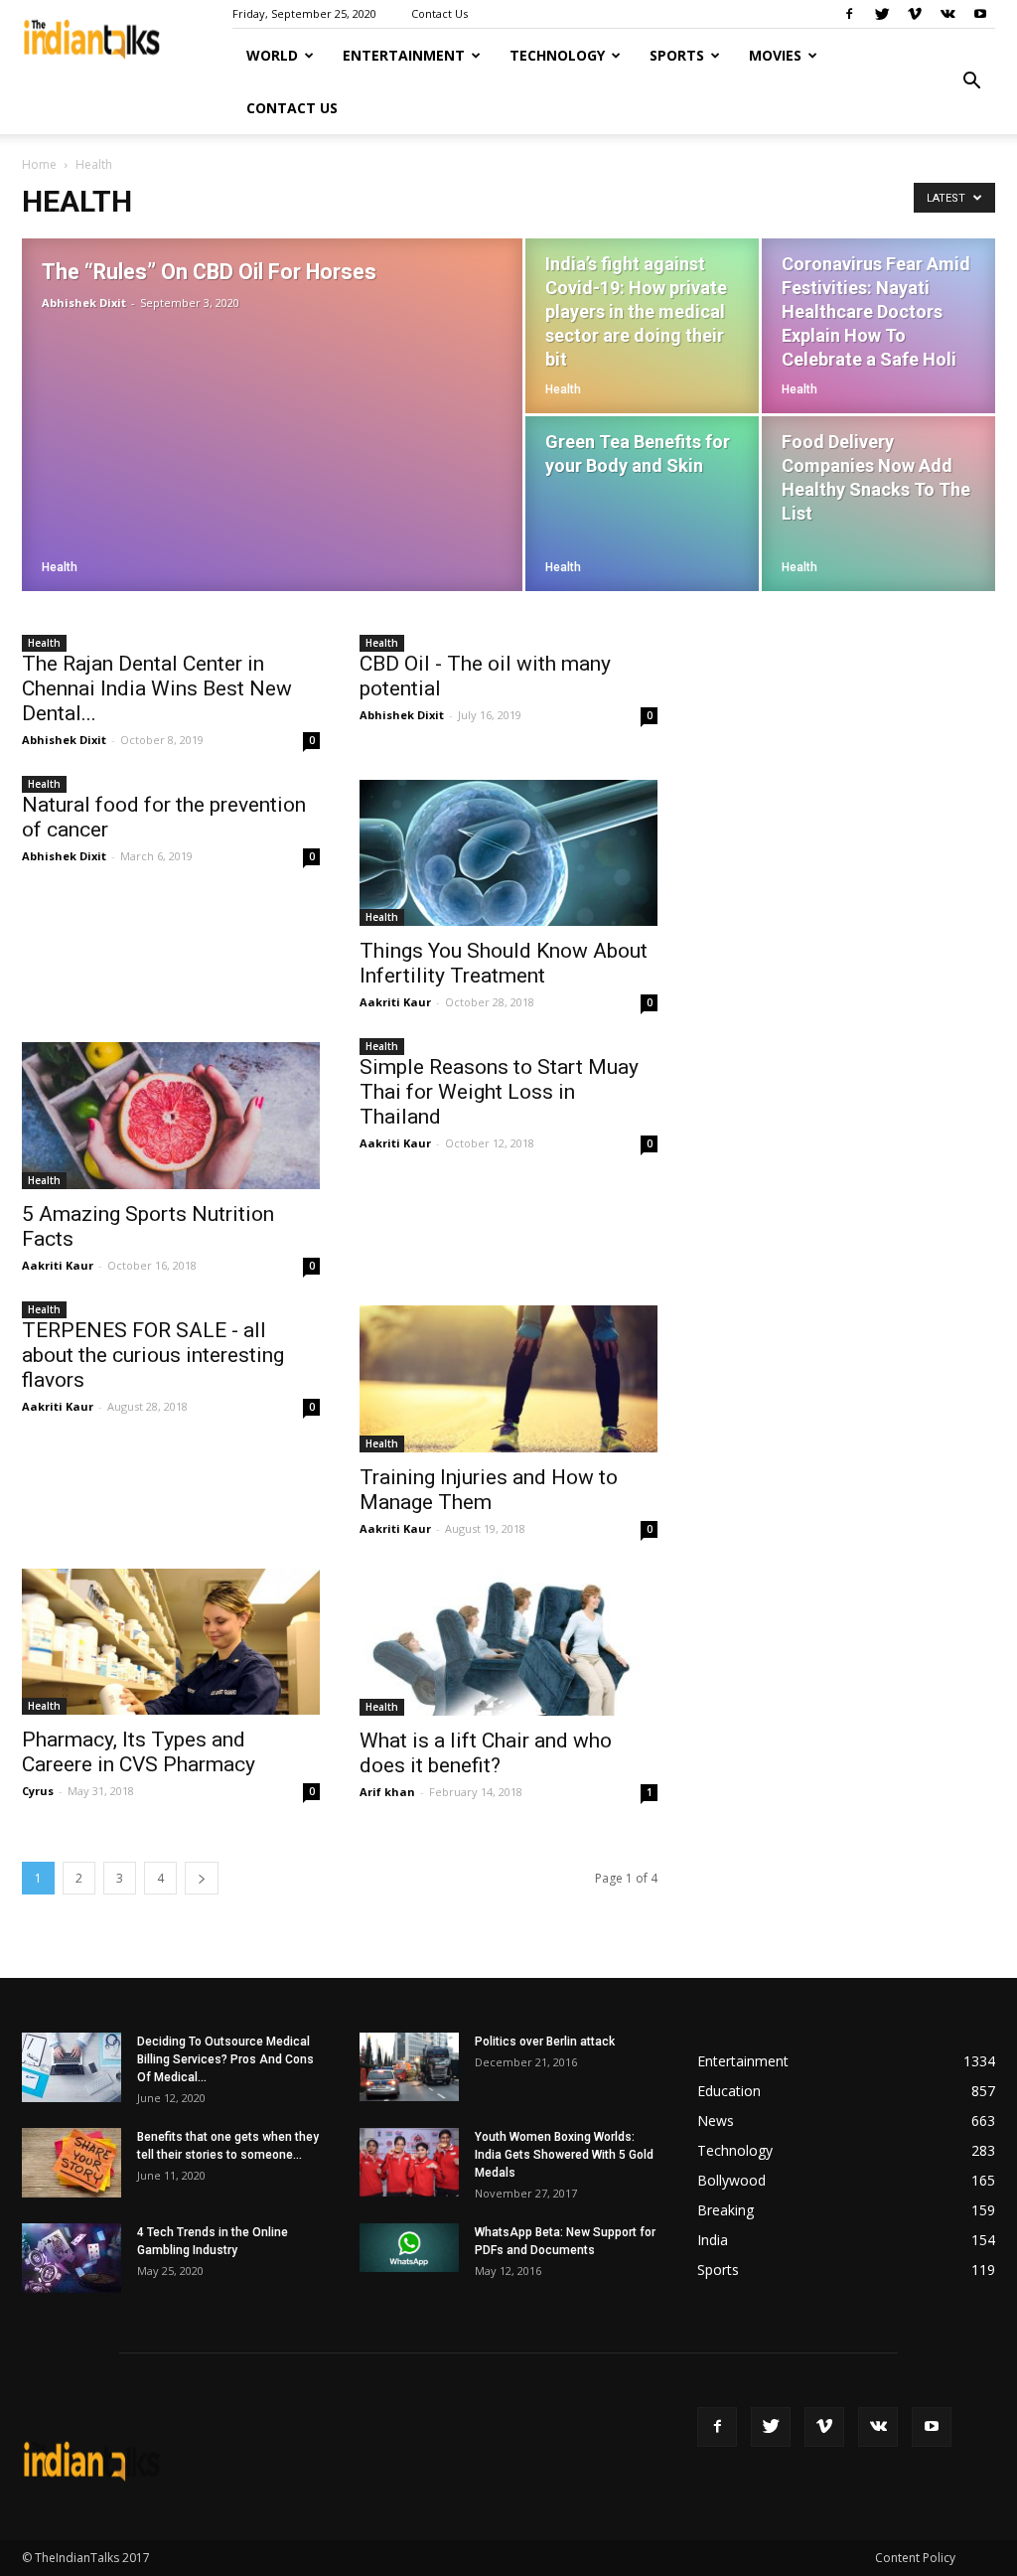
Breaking (726, 2210)
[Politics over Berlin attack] (409, 2067)
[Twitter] (882, 14)
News (716, 2121)
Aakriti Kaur (395, 1002)
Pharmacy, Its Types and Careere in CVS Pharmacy (139, 1752)
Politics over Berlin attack (545, 2042)
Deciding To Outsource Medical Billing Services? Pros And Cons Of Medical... (225, 2059)
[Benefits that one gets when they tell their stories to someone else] (72, 2163)
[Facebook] (849, 14)
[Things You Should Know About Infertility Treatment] (508, 853)
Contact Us (439, 13)
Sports (677, 55)
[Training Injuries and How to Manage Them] (508, 1379)
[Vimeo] (915, 14)
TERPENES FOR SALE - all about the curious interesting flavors (153, 1355)
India (713, 2240)
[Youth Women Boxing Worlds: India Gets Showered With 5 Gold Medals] (409, 2162)
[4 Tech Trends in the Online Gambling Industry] (72, 2258)
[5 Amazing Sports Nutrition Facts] (171, 1116)
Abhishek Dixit (84, 303)
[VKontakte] (947, 14)
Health (60, 567)
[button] (971, 81)
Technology (557, 55)
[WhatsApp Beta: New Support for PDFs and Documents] (409, 2248)
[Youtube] (980, 14)
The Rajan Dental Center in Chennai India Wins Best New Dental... (157, 688)
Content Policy (915, 2558)
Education (729, 2091)
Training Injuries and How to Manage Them (489, 1490)
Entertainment (404, 55)
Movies (775, 55)
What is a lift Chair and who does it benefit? (486, 1753)
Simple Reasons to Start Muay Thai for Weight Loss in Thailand (499, 1092)
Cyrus (38, 1791)
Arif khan (387, 1792)
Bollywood (731, 2180)
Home (39, 164)
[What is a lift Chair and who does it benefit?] (508, 1642)
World (272, 55)
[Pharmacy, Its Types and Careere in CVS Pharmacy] (171, 1642)
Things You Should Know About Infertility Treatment (504, 963)
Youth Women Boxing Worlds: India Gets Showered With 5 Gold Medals (564, 2155)
